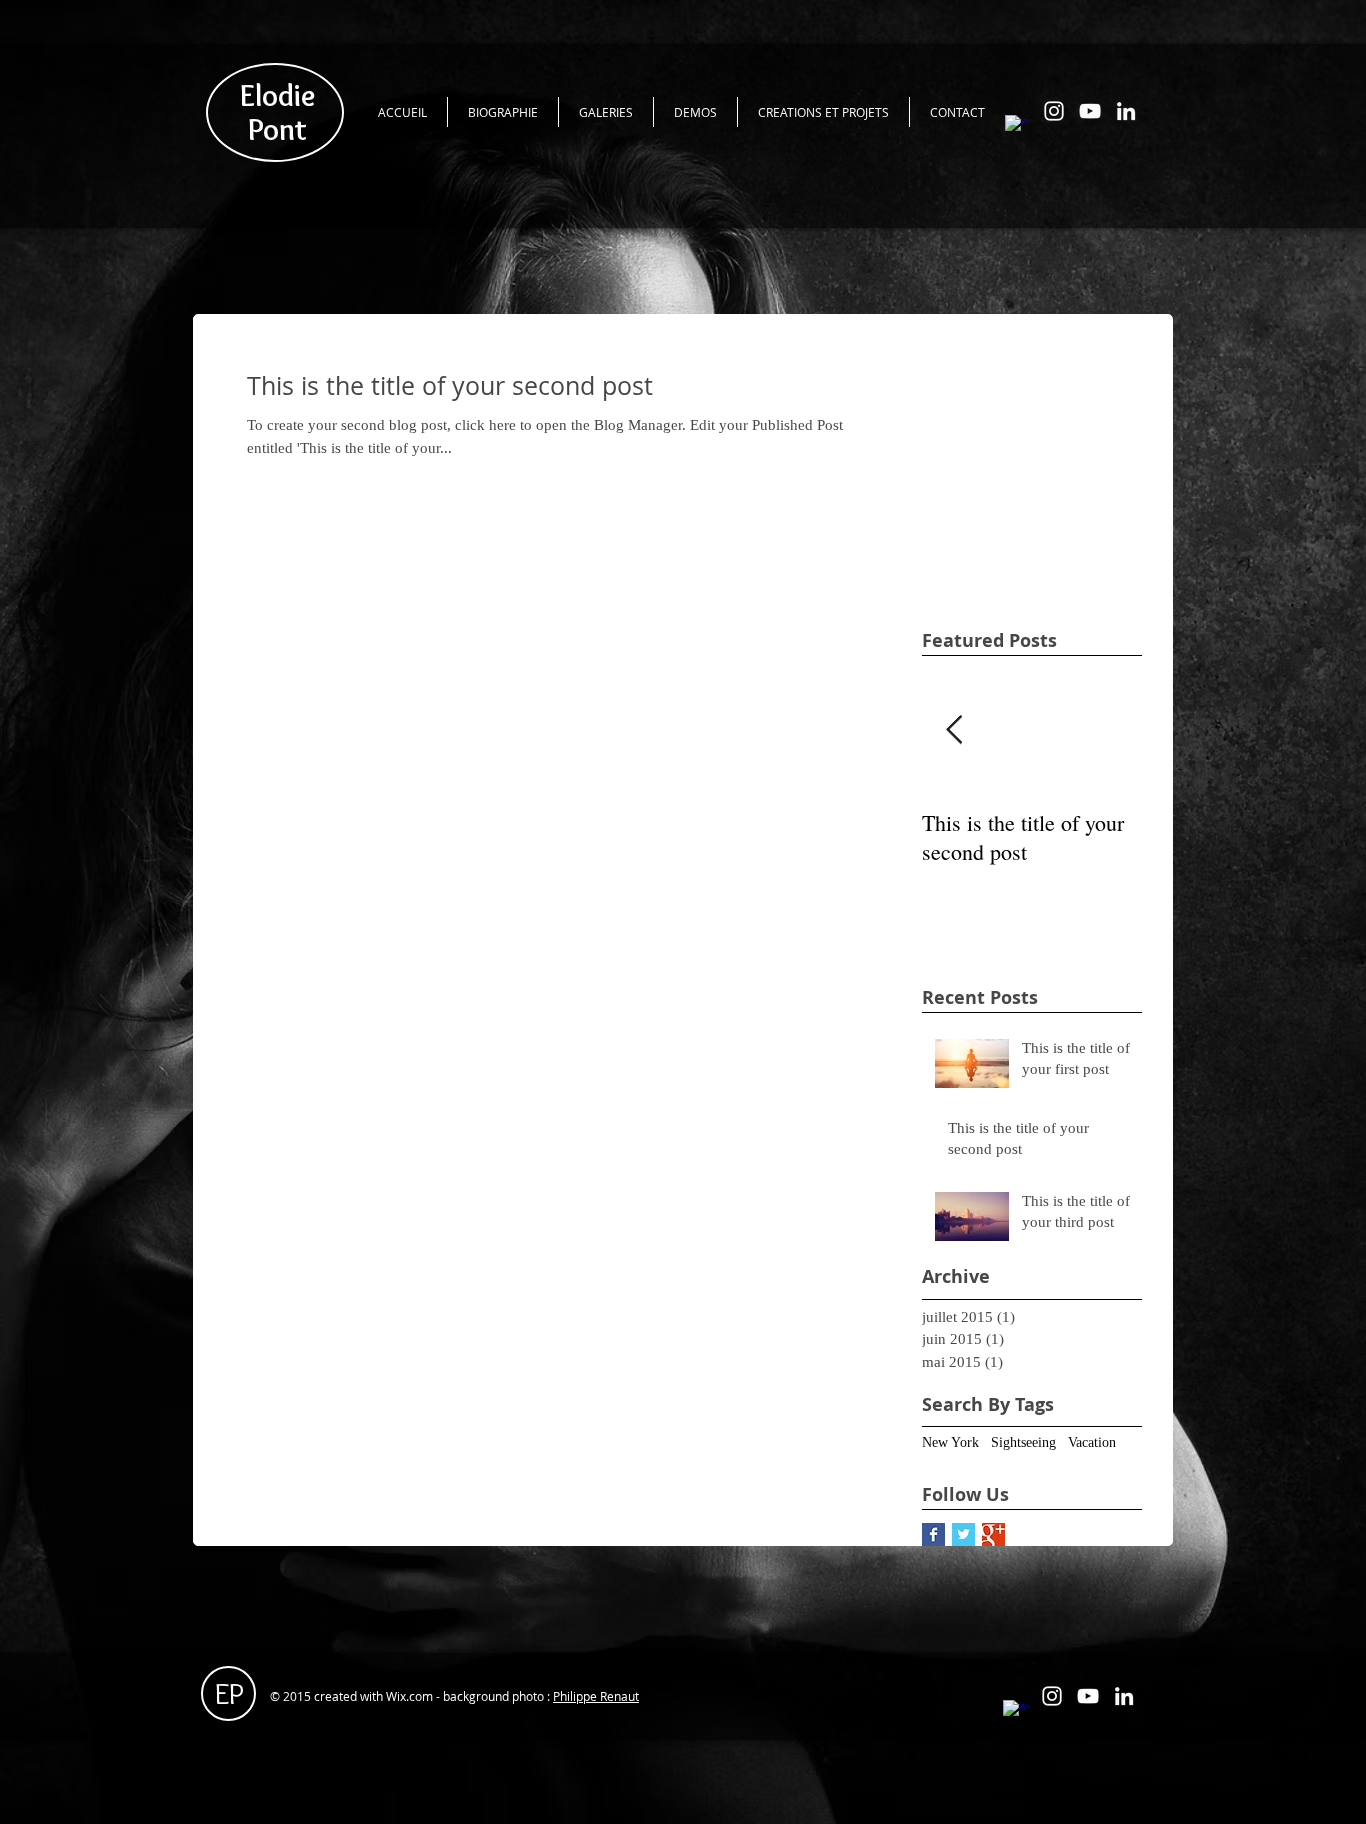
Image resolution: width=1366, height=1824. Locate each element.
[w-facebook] (1018, 128)
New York (950, 1442)
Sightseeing (1023, 1442)
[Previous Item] (954, 731)
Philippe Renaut (596, 1696)
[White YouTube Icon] (1090, 111)
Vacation (1092, 1442)
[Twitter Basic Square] (963, 1534)
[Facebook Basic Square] (933, 1534)
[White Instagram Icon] (1054, 111)
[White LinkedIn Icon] (1126, 111)
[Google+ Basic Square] (993, 1534)
